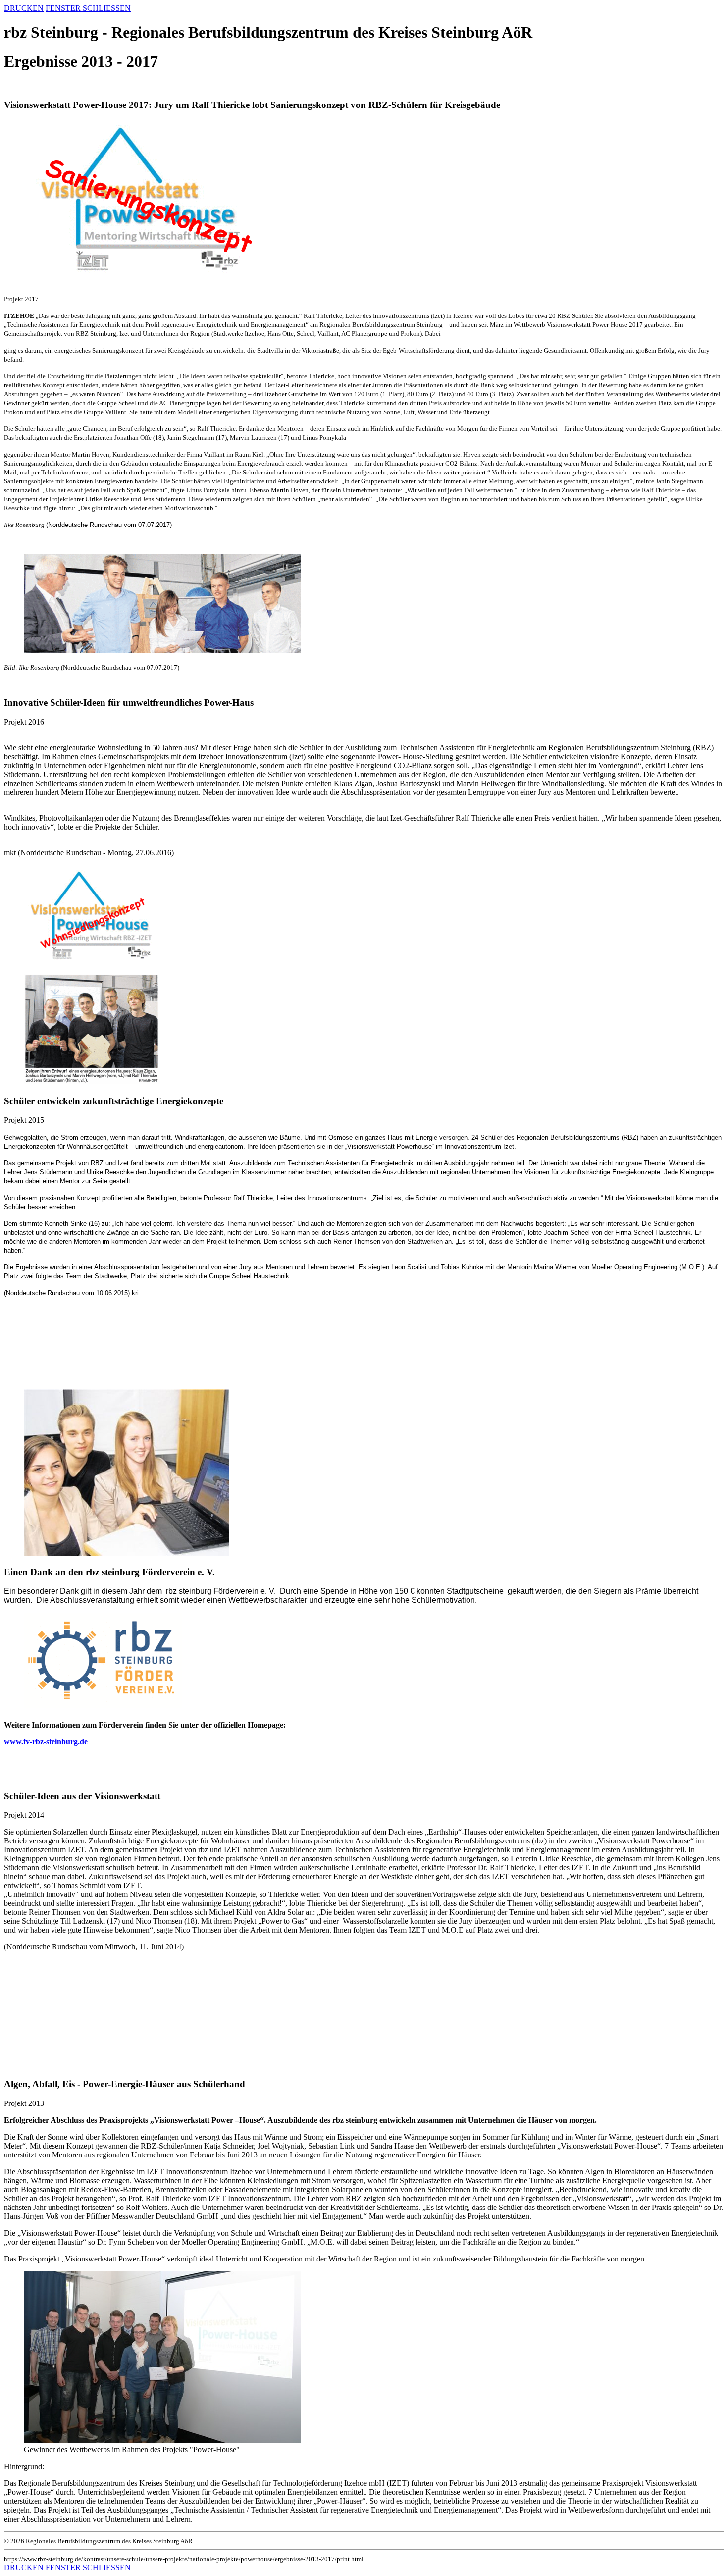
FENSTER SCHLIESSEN (88, 8)
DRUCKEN (24, 8)
